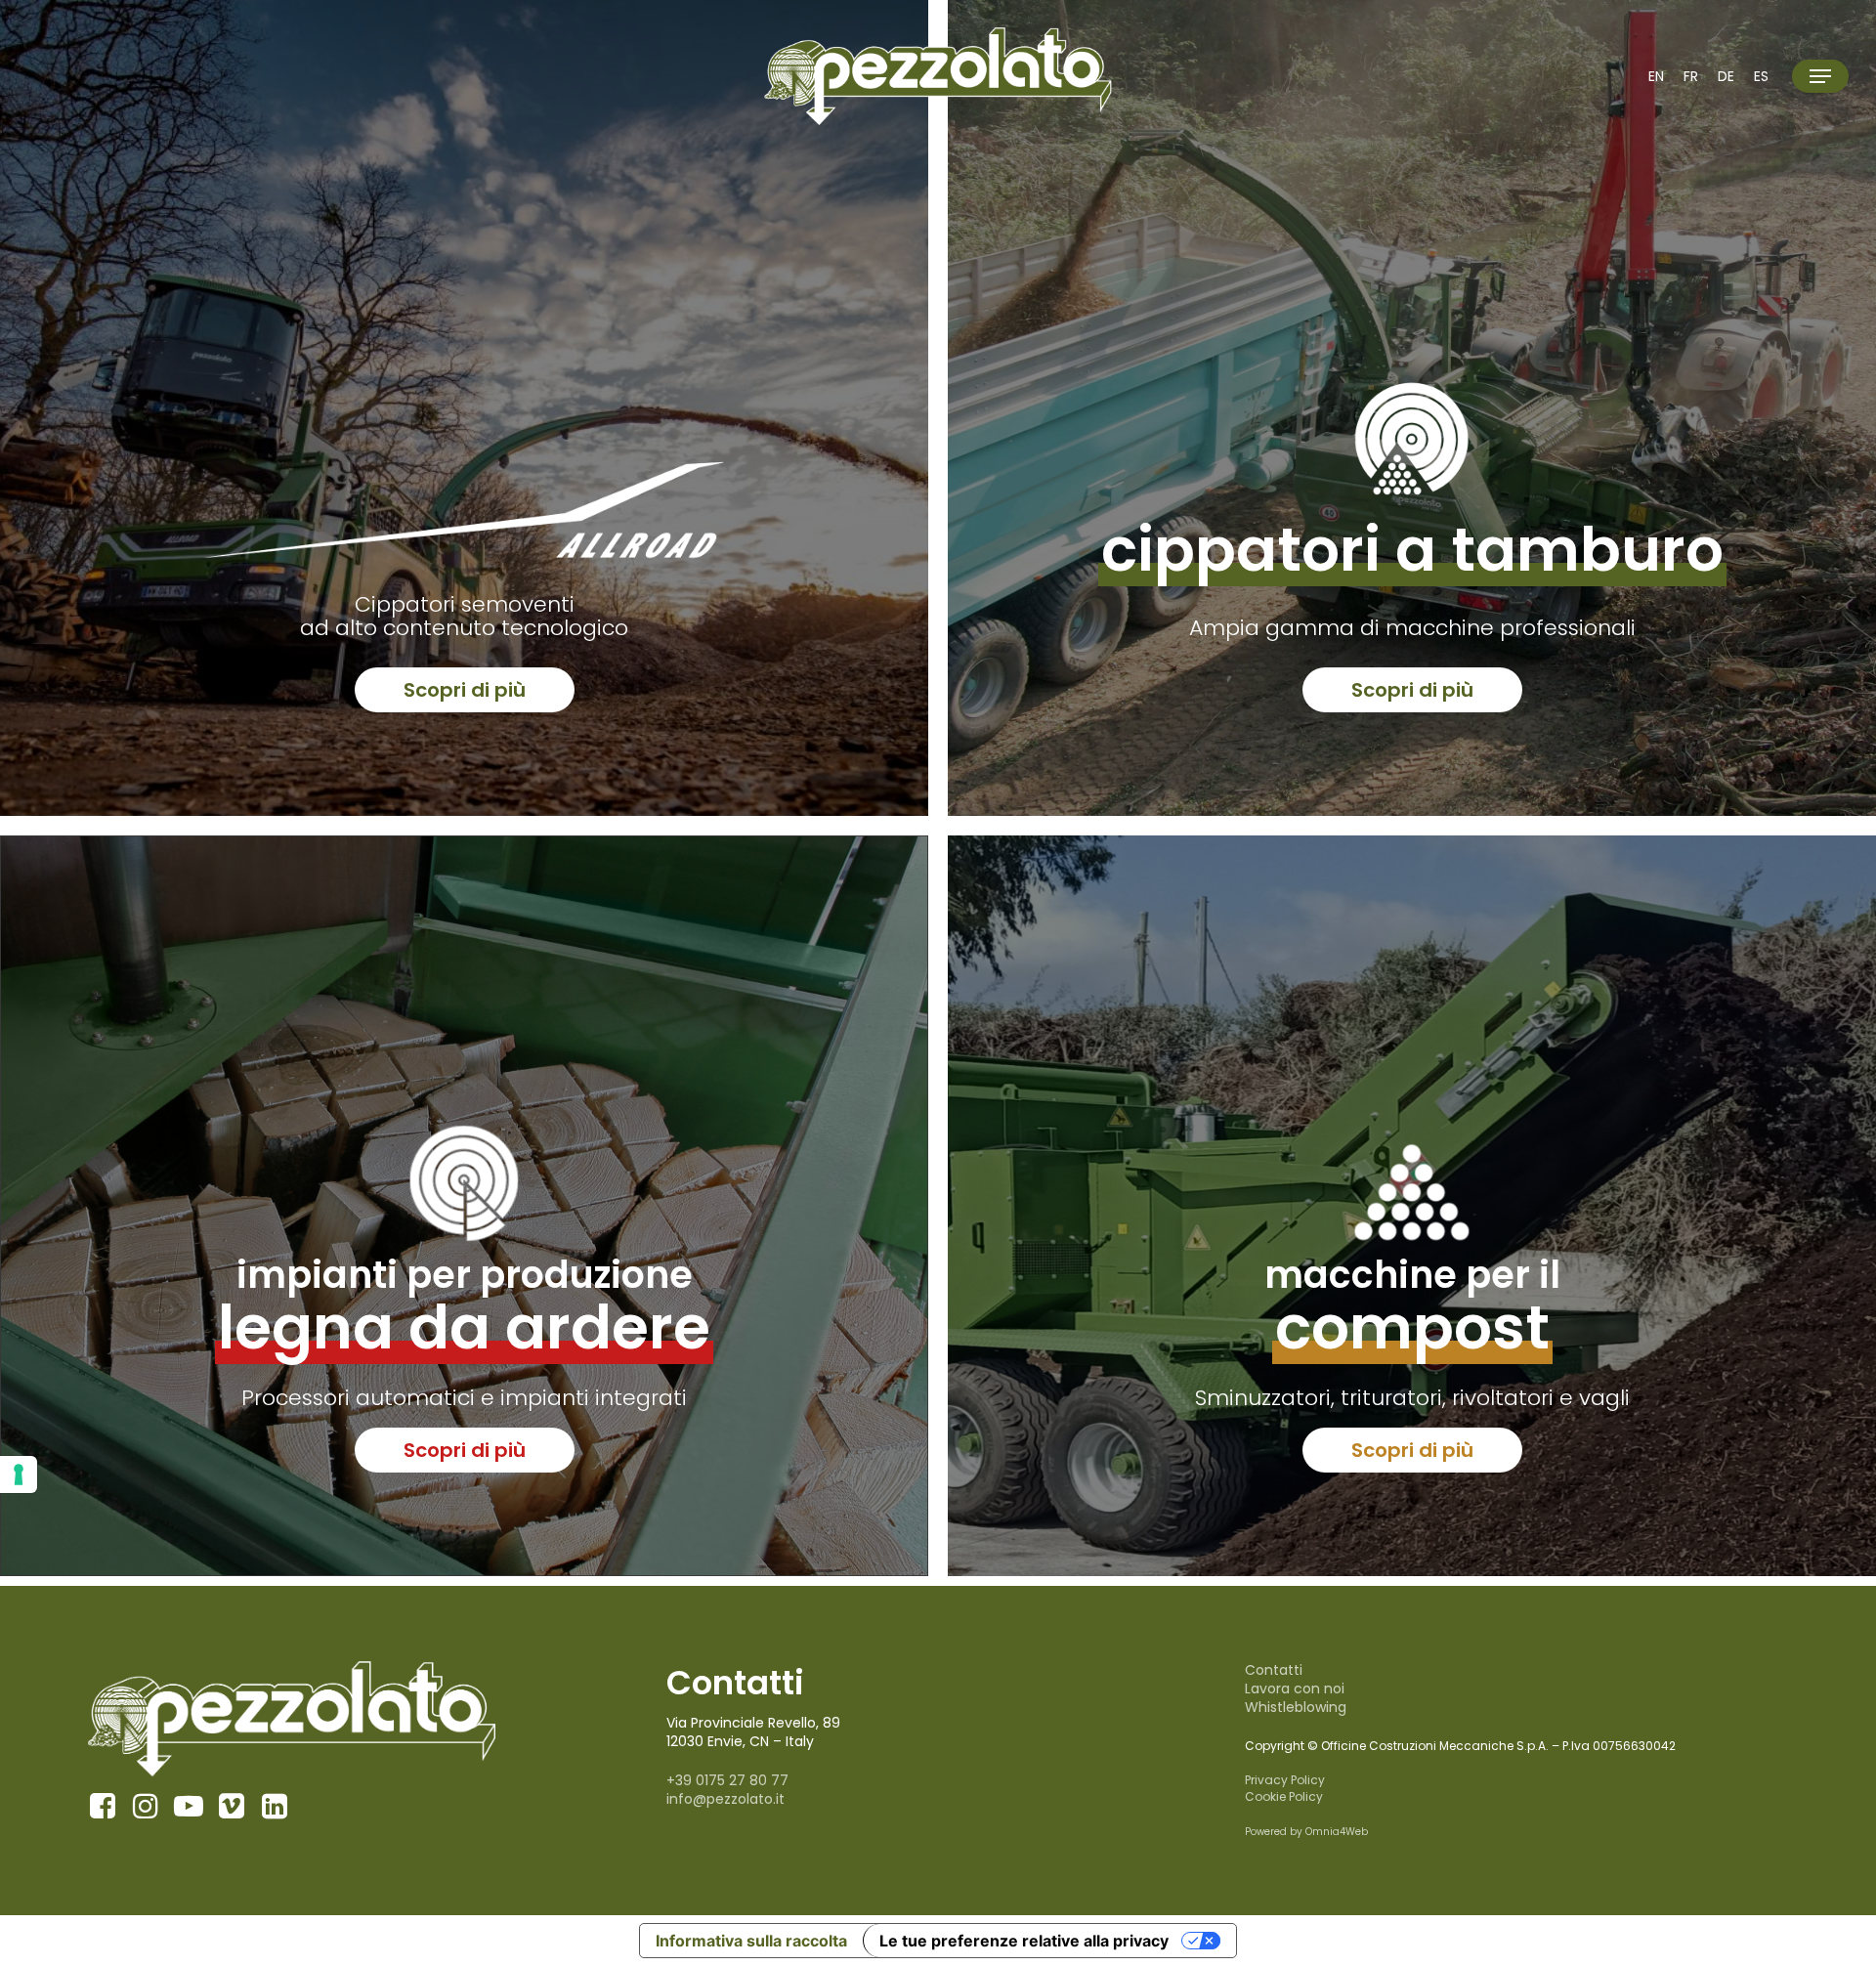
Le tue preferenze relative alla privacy (1024, 1941)
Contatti (1274, 1670)
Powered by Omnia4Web (1306, 1832)
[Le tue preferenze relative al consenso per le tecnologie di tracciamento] (19, 1474)
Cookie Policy (1284, 1796)
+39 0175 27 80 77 (727, 1780)
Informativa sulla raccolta (751, 1941)
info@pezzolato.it (725, 1799)
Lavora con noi (1295, 1688)
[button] (1820, 77)
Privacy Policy (1285, 1780)
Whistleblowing (1296, 1707)
